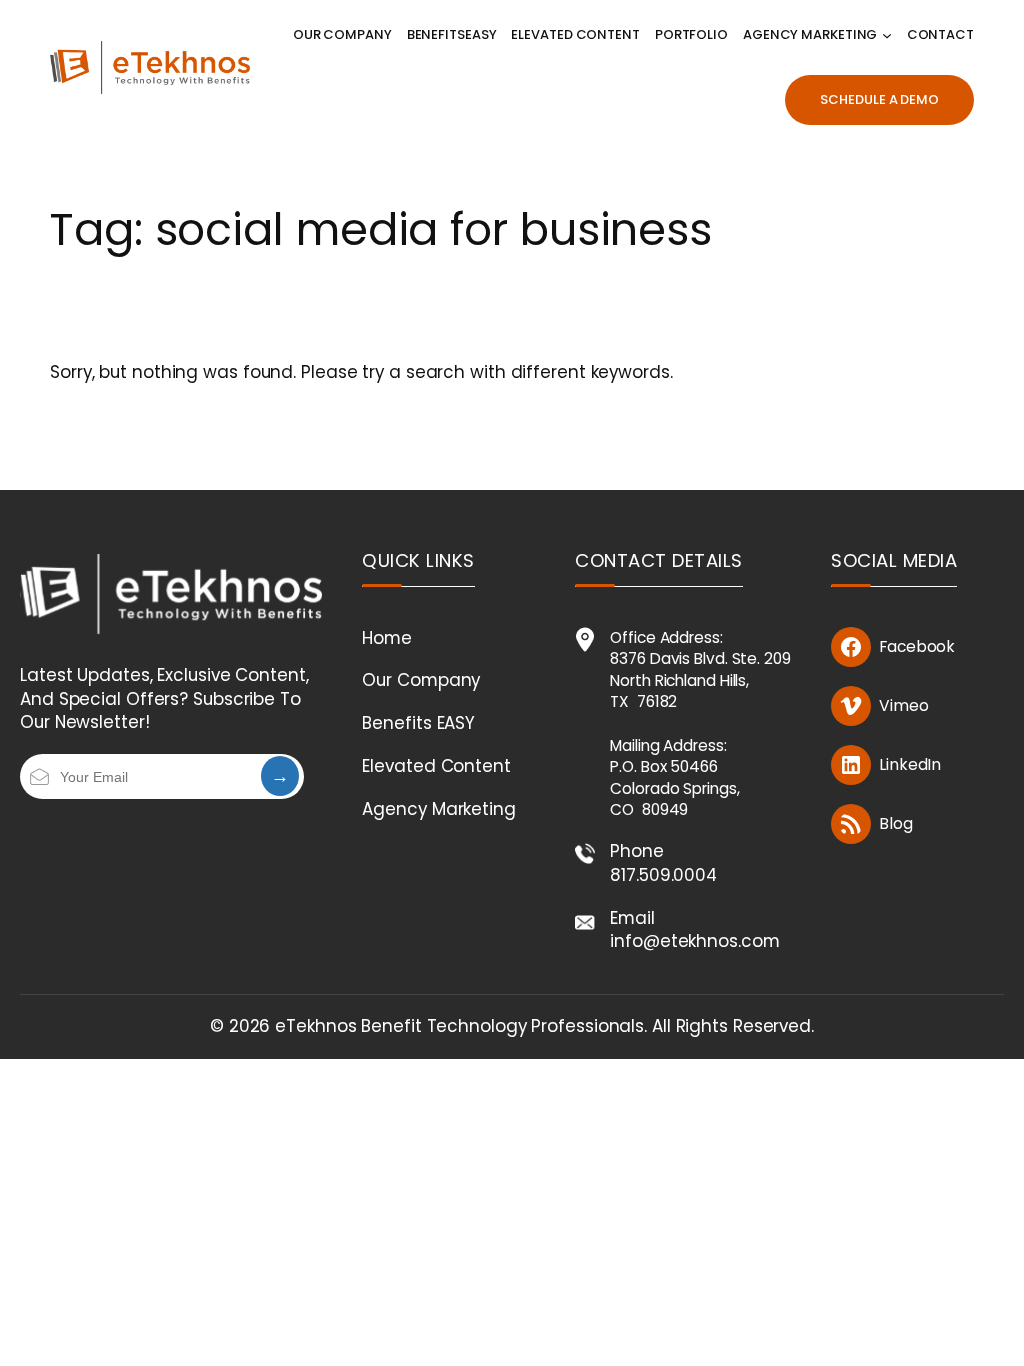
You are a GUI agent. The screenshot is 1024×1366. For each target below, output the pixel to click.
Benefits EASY (418, 723)
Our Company (421, 680)
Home (387, 638)
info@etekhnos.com (694, 941)
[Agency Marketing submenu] (887, 35)
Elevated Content (436, 766)
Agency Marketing (438, 809)
